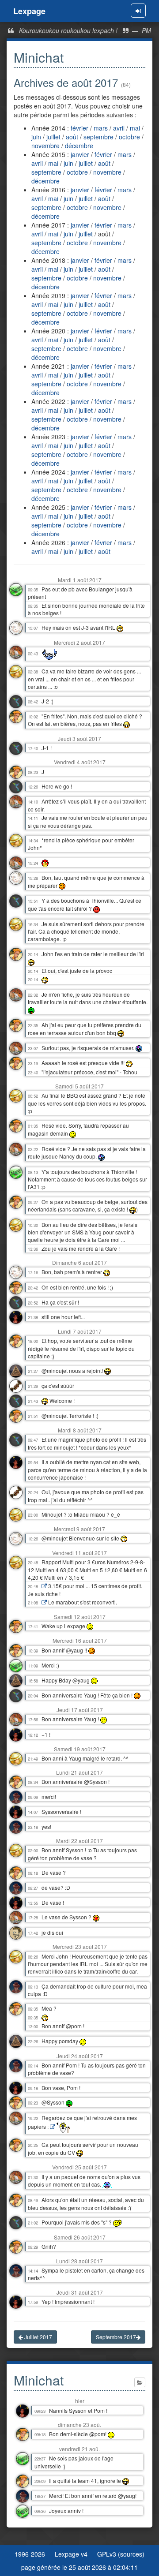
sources (131, 2554)
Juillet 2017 (38, 2337)
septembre (99, 137)
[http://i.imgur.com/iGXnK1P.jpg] (53, 2127)
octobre (130, 137)
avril (120, 128)
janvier (81, 154)
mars (102, 128)
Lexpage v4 (71, 2554)
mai (136, 128)
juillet (54, 137)
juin (37, 137)
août (73, 137)
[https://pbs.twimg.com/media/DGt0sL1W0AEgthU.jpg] (44, 1603)
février (80, 128)
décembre (79, 146)
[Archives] (140, 2382)
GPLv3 (107, 2554)
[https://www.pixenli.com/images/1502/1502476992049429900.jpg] (44, 1586)
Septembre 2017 (116, 2337)
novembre (46, 146)
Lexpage (29, 11)
